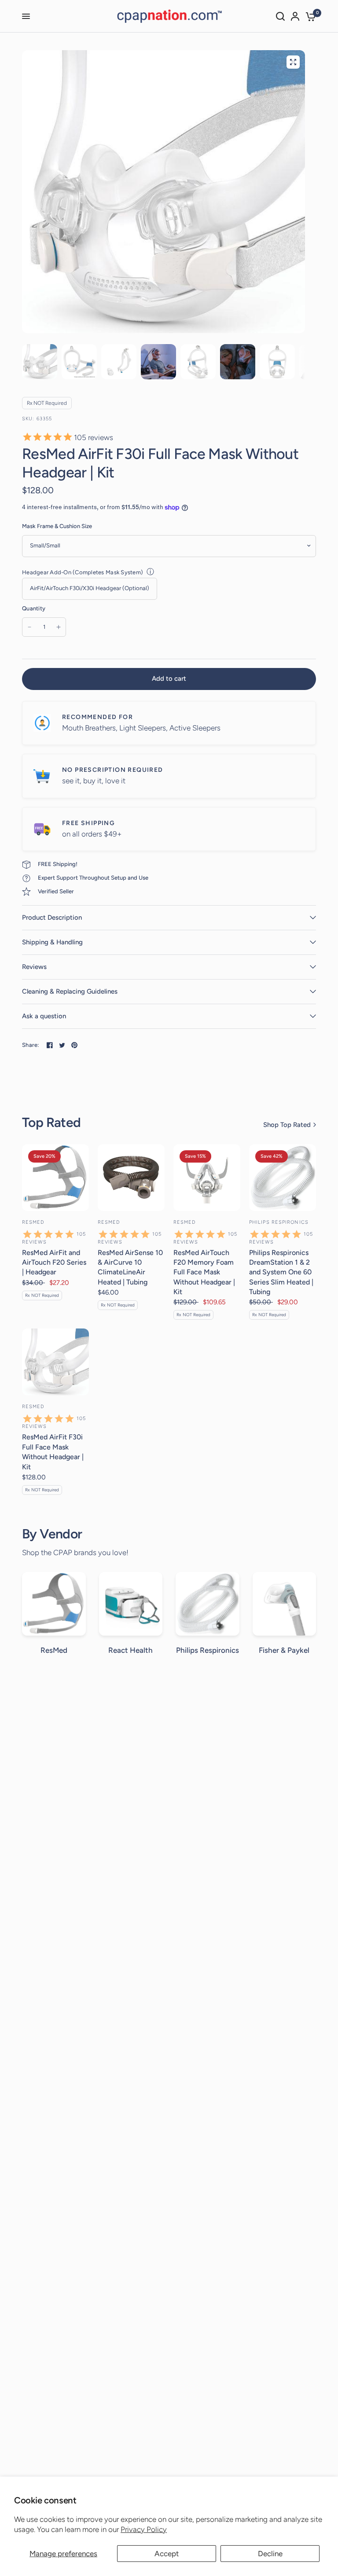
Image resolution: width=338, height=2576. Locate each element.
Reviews (34, 967)
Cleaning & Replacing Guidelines (70, 991)
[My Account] (295, 16)
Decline (270, 2554)
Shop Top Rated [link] (287, 1125)
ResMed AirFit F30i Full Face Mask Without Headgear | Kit (53, 1452)
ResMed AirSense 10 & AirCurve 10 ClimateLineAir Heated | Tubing (130, 1267)
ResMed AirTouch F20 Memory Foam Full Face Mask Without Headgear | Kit (204, 1272)
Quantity (34, 608)
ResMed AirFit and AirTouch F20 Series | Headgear (54, 1262)
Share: (31, 1045)
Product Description (52, 917)
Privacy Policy (144, 2529)
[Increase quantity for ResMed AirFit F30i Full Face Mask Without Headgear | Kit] (59, 627)
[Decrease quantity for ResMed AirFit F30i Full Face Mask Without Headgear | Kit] (29, 627)
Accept (167, 2554)
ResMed (33, 1222)
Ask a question (44, 1016)
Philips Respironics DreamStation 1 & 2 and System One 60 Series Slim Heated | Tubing (281, 1272)
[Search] (280, 16)
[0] (309, 16)
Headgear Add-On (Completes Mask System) (83, 572)
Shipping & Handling (52, 942)
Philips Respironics (279, 1222)
